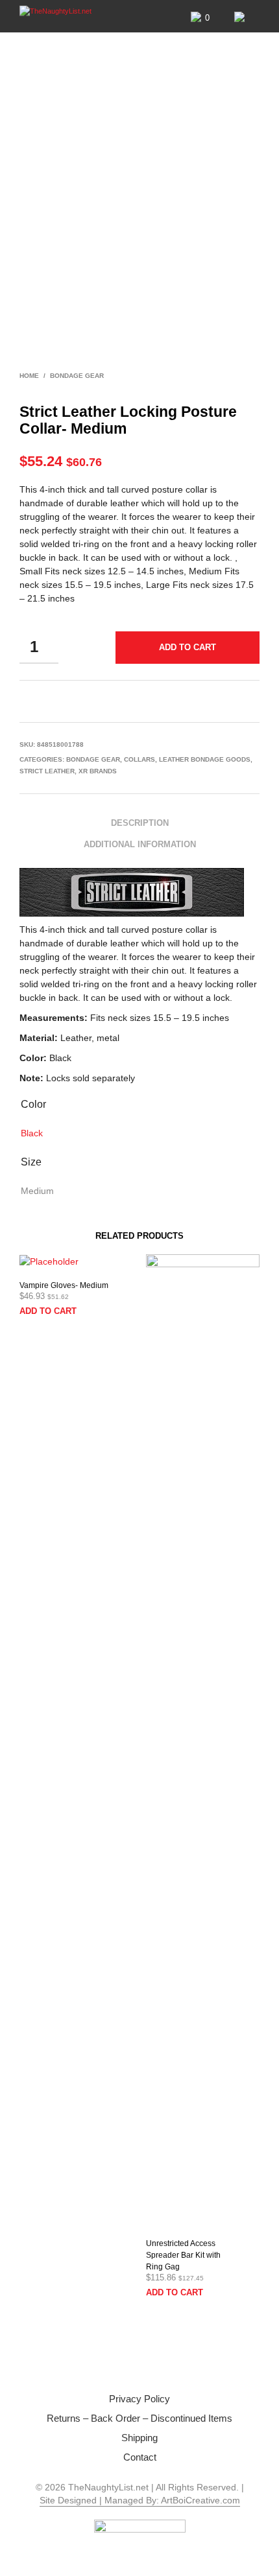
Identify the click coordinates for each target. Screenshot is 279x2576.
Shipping (139, 2438)
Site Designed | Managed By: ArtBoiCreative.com (140, 2500)
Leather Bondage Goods (205, 759)
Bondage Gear (77, 376)
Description (140, 823)
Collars (139, 759)
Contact (140, 2457)
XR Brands (98, 771)
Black (32, 1133)
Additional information (140, 844)
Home (29, 376)
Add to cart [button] (48, 1311)
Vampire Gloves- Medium (64, 1285)
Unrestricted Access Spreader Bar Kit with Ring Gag (183, 2255)
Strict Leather (47, 771)
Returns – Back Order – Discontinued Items (139, 2418)
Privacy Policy (139, 2399)
